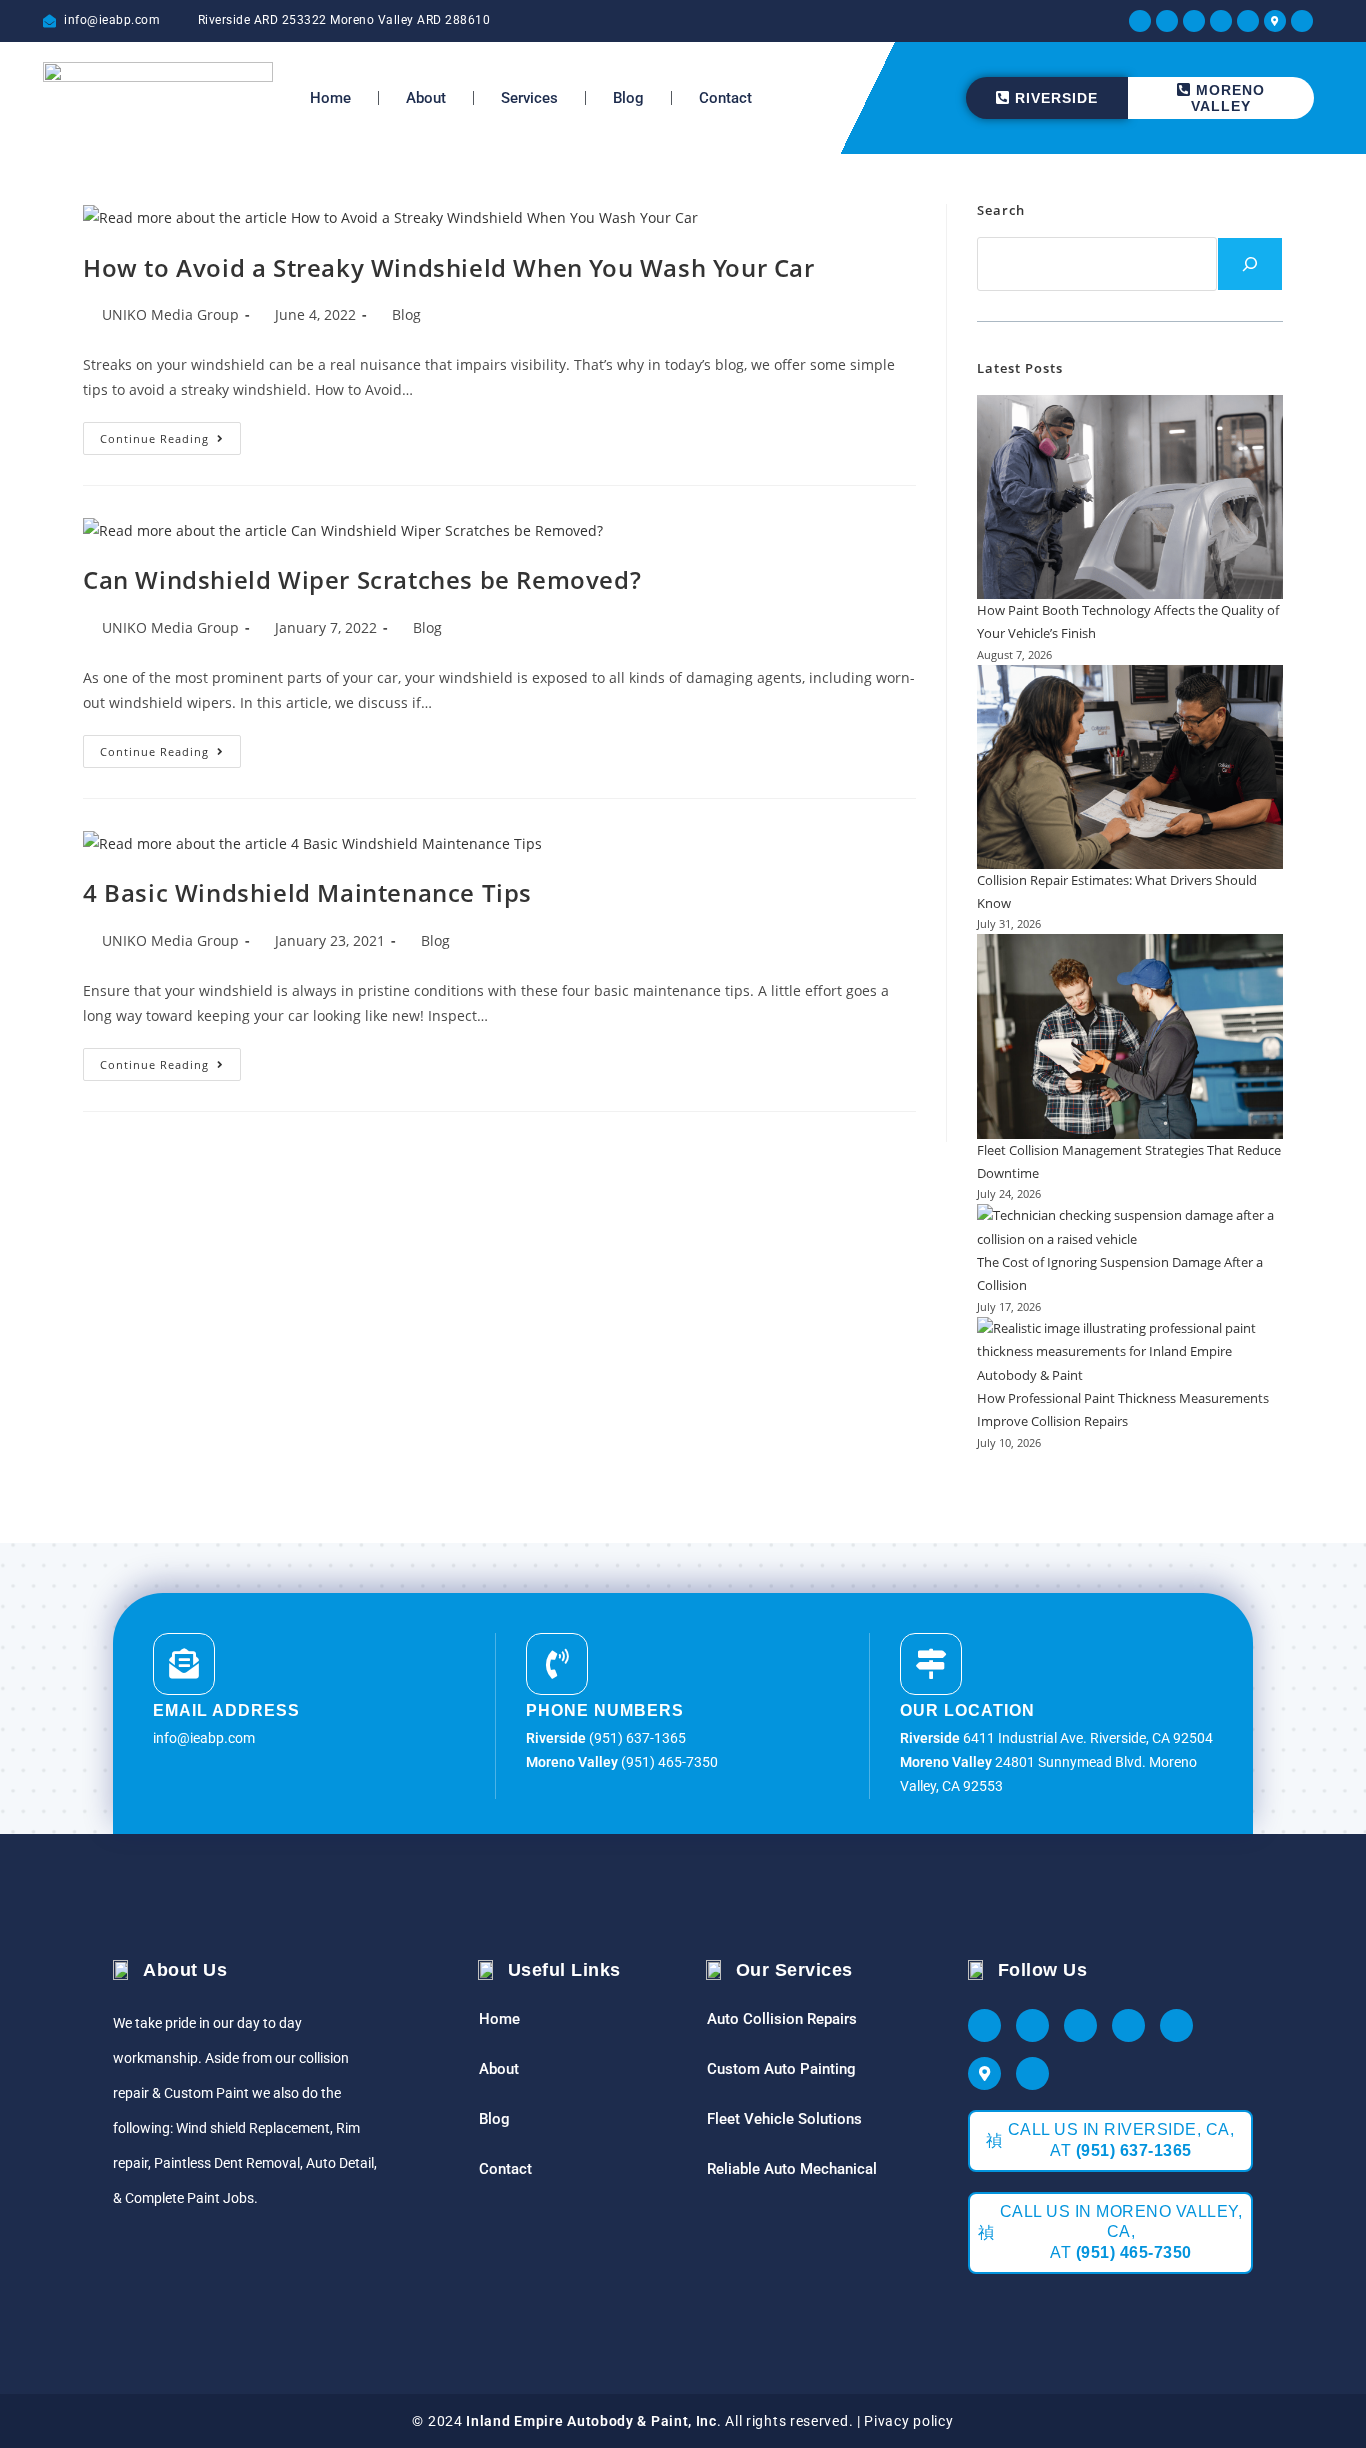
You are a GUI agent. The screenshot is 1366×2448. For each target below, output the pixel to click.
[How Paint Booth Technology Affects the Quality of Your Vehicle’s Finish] (1130, 497)
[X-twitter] (1167, 21)
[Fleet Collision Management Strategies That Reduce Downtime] (1130, 1036)
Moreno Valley (1228, 98)
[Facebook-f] (1140, 21)
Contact (725, 98)
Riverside (1056, 98)
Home (330, 98)
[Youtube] (1221, 21)
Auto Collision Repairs (782, 2019)
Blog (628, 98)
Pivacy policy (908, 2421)
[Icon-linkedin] (1248, 21)
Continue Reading (170, 434)
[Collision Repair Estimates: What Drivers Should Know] (1130, 767)
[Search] (1250, 264)
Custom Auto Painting (781, 2069)
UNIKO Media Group (170, 314)
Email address (226, 1710)
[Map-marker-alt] (1275, 21)
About (426, 98)
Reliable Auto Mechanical (792, 2169)
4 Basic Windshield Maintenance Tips (307, 892)
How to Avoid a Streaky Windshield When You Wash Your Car (449, 267)
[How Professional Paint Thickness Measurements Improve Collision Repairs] (1130, 1352)
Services (529, 98)
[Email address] (184, 1664)
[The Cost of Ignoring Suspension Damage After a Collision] (1130, 1227)
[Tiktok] (1302, 21)
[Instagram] (1194, 21)
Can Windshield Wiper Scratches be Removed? (362, 579)
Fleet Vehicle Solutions (784, 2119)
